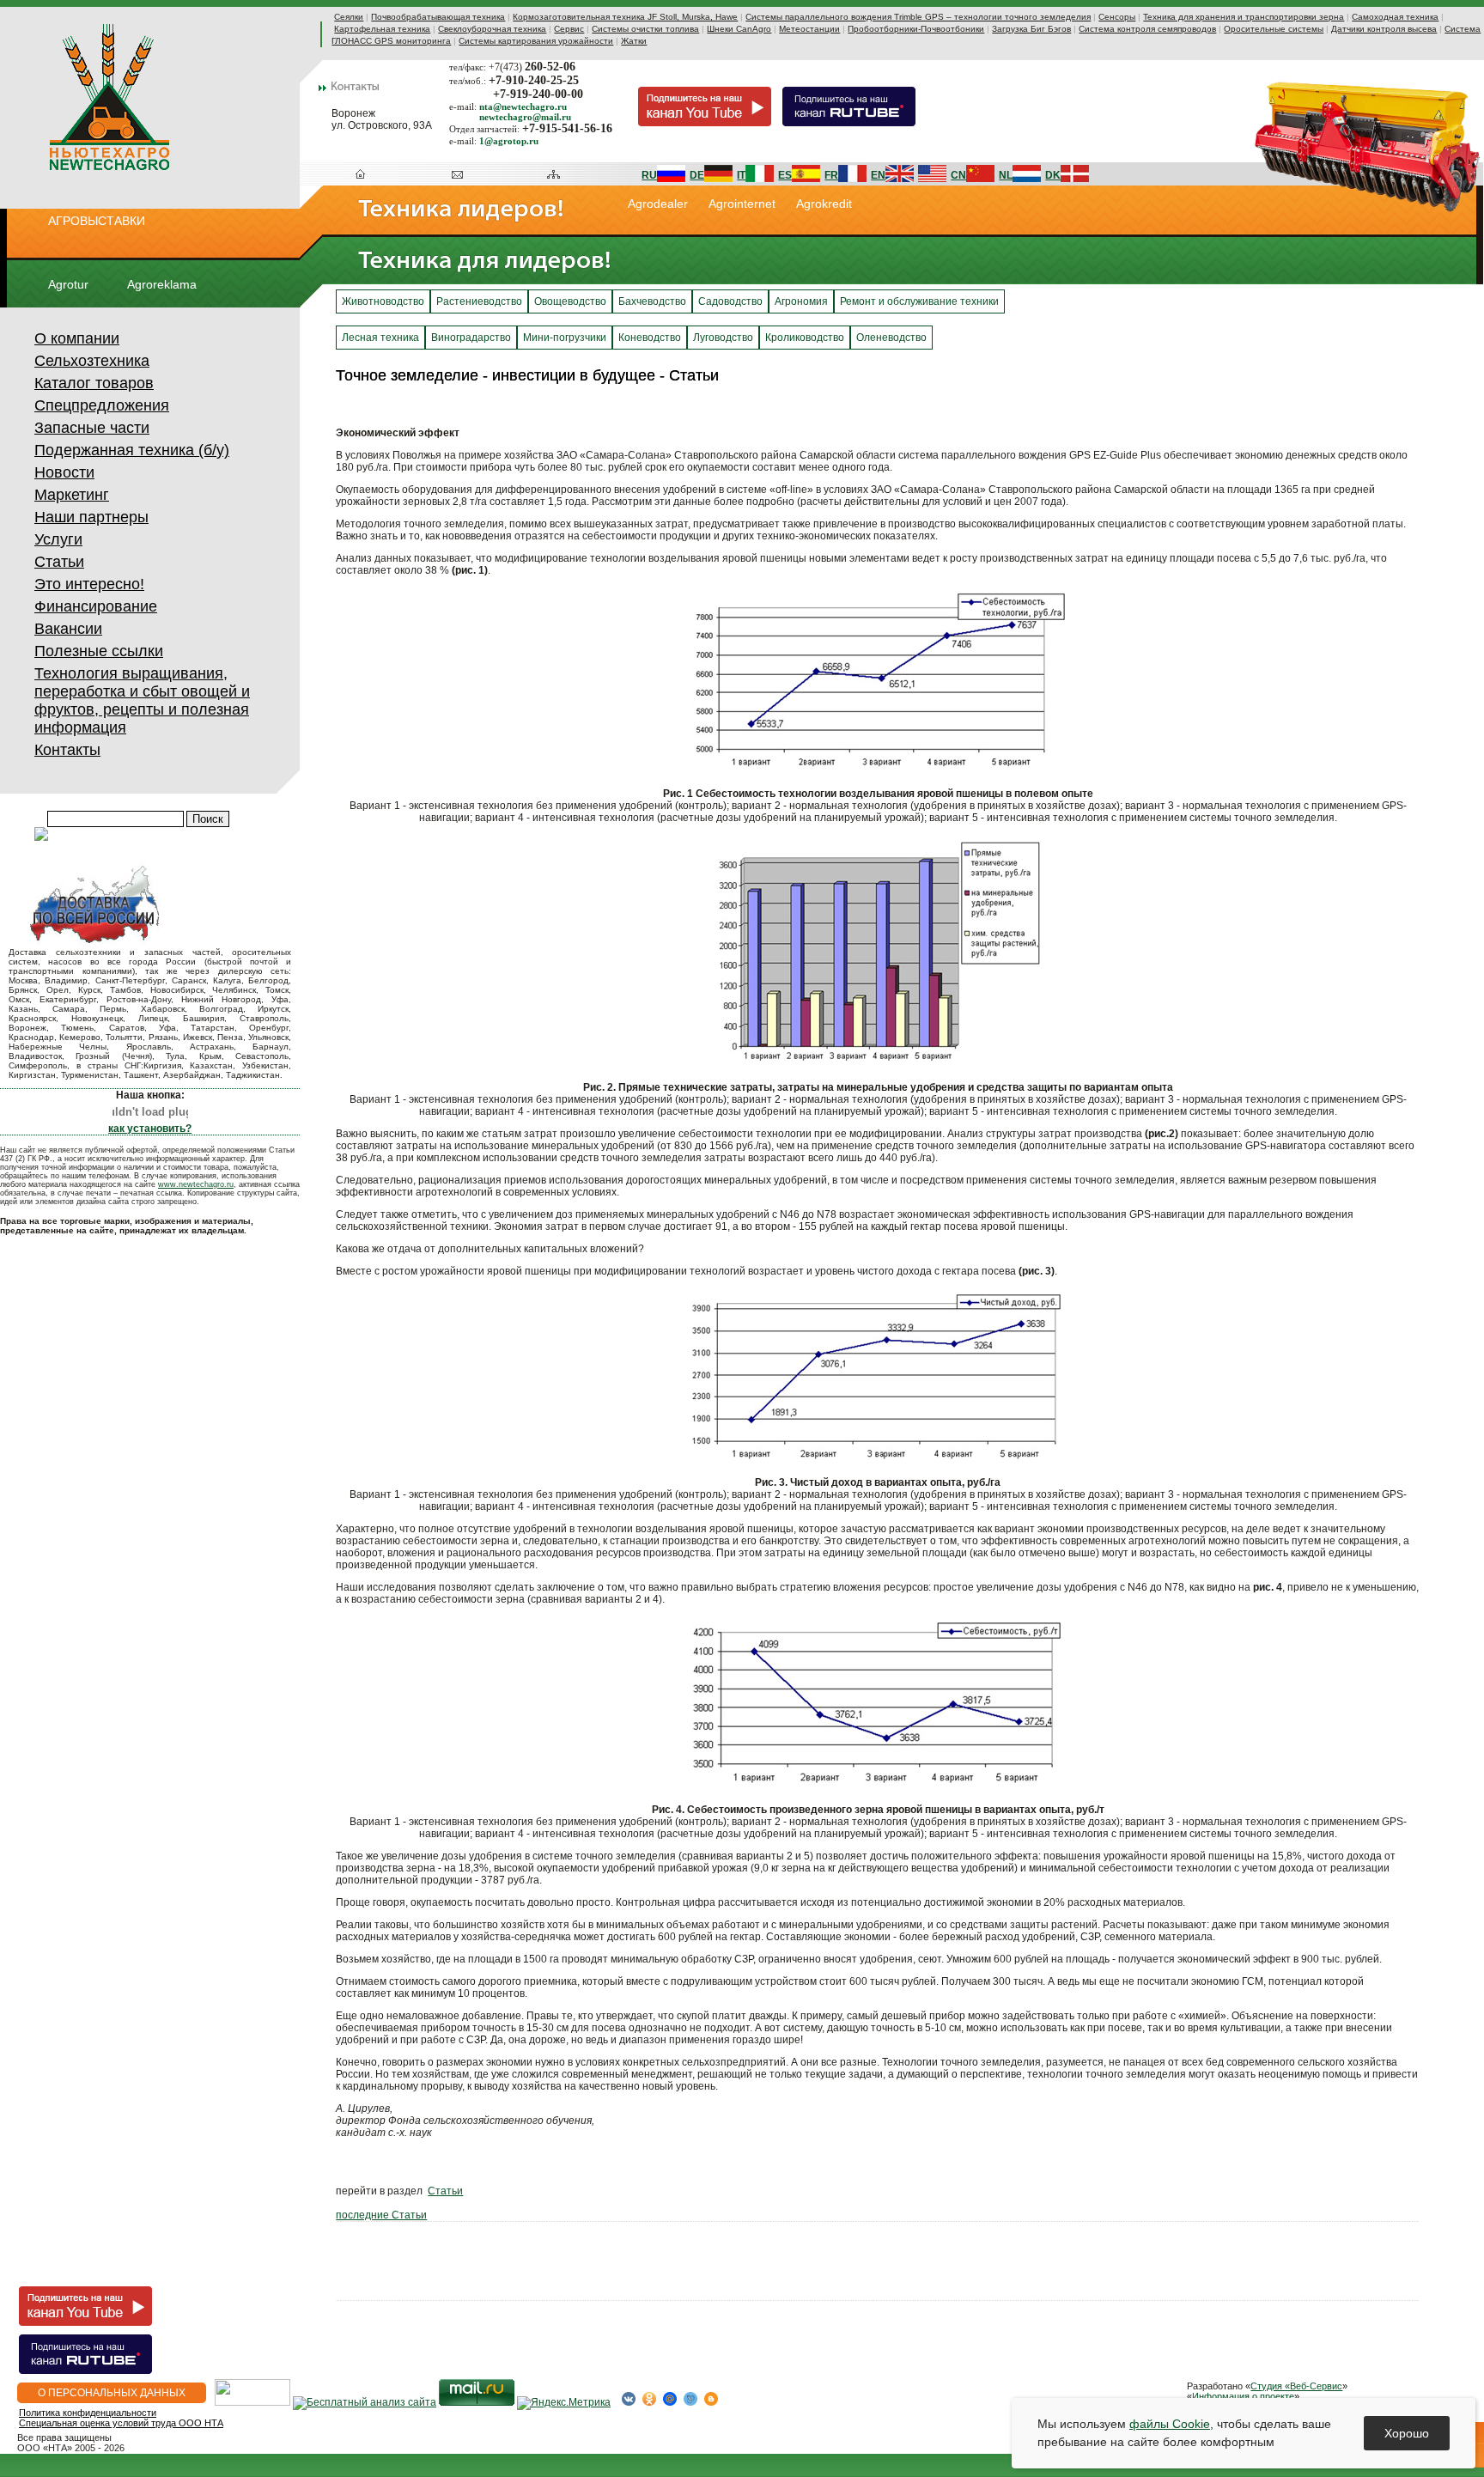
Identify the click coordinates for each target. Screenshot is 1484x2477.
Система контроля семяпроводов (1147, 29)
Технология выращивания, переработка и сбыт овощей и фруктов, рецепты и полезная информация (142, 700)
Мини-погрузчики (565, 338)
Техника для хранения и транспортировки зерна (1244, 17)
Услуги (58, 539)
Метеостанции (809, 29)
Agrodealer (658, 204)
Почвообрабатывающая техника (438, 17)
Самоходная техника (1395, 17)
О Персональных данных (112, 2393)
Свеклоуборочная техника (492, 29)
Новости (64, 472)
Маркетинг (72, 495)
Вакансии (68, 629)
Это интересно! (89, 584)
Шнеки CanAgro (739, 29)
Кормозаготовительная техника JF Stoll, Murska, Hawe (625, 17)
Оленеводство (891, 338)
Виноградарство (471, 338)
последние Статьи (381, 2215)
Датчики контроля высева (1384, 29)
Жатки (634, 41)
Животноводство (383, 301)
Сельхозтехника (92, 361)
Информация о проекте (1243, 2396)
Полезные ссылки (99, 651)
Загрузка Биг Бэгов (1031, 29)
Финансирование (96, 606)
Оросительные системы (1274, 29)
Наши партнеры (91, 517)
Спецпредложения (102, 405)
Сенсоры (1117, 17)
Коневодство (650, 338)
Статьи (59, 562)
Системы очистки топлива (645, 29)
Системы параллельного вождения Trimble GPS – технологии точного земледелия (918, 17)
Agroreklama (162, 284)
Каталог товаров (94, 383)
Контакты (67, 750)
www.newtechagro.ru (196, 1184)
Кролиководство (805, 338)
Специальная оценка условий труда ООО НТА (121, 2423)
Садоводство (730, 301)
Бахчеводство (652, 301)
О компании (77, 338)
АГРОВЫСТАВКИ (97, 221)
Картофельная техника (382, 29)
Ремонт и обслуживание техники (919, 301)
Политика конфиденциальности (88, 2413)
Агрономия (801, 301)
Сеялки (349, 17)
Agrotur (68, 284)
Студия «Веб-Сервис (1296, 2386)
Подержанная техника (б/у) (132, 450)
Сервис (569, 29)
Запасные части (92, 428)
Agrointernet (742, 204)
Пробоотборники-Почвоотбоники (916, 29)
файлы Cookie (1170, 2424)
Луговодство (723, 338)
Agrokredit (824, 204)
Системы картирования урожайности (536, 41)
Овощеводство (570, 301)
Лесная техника (380, 338)
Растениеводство (479, 301)
